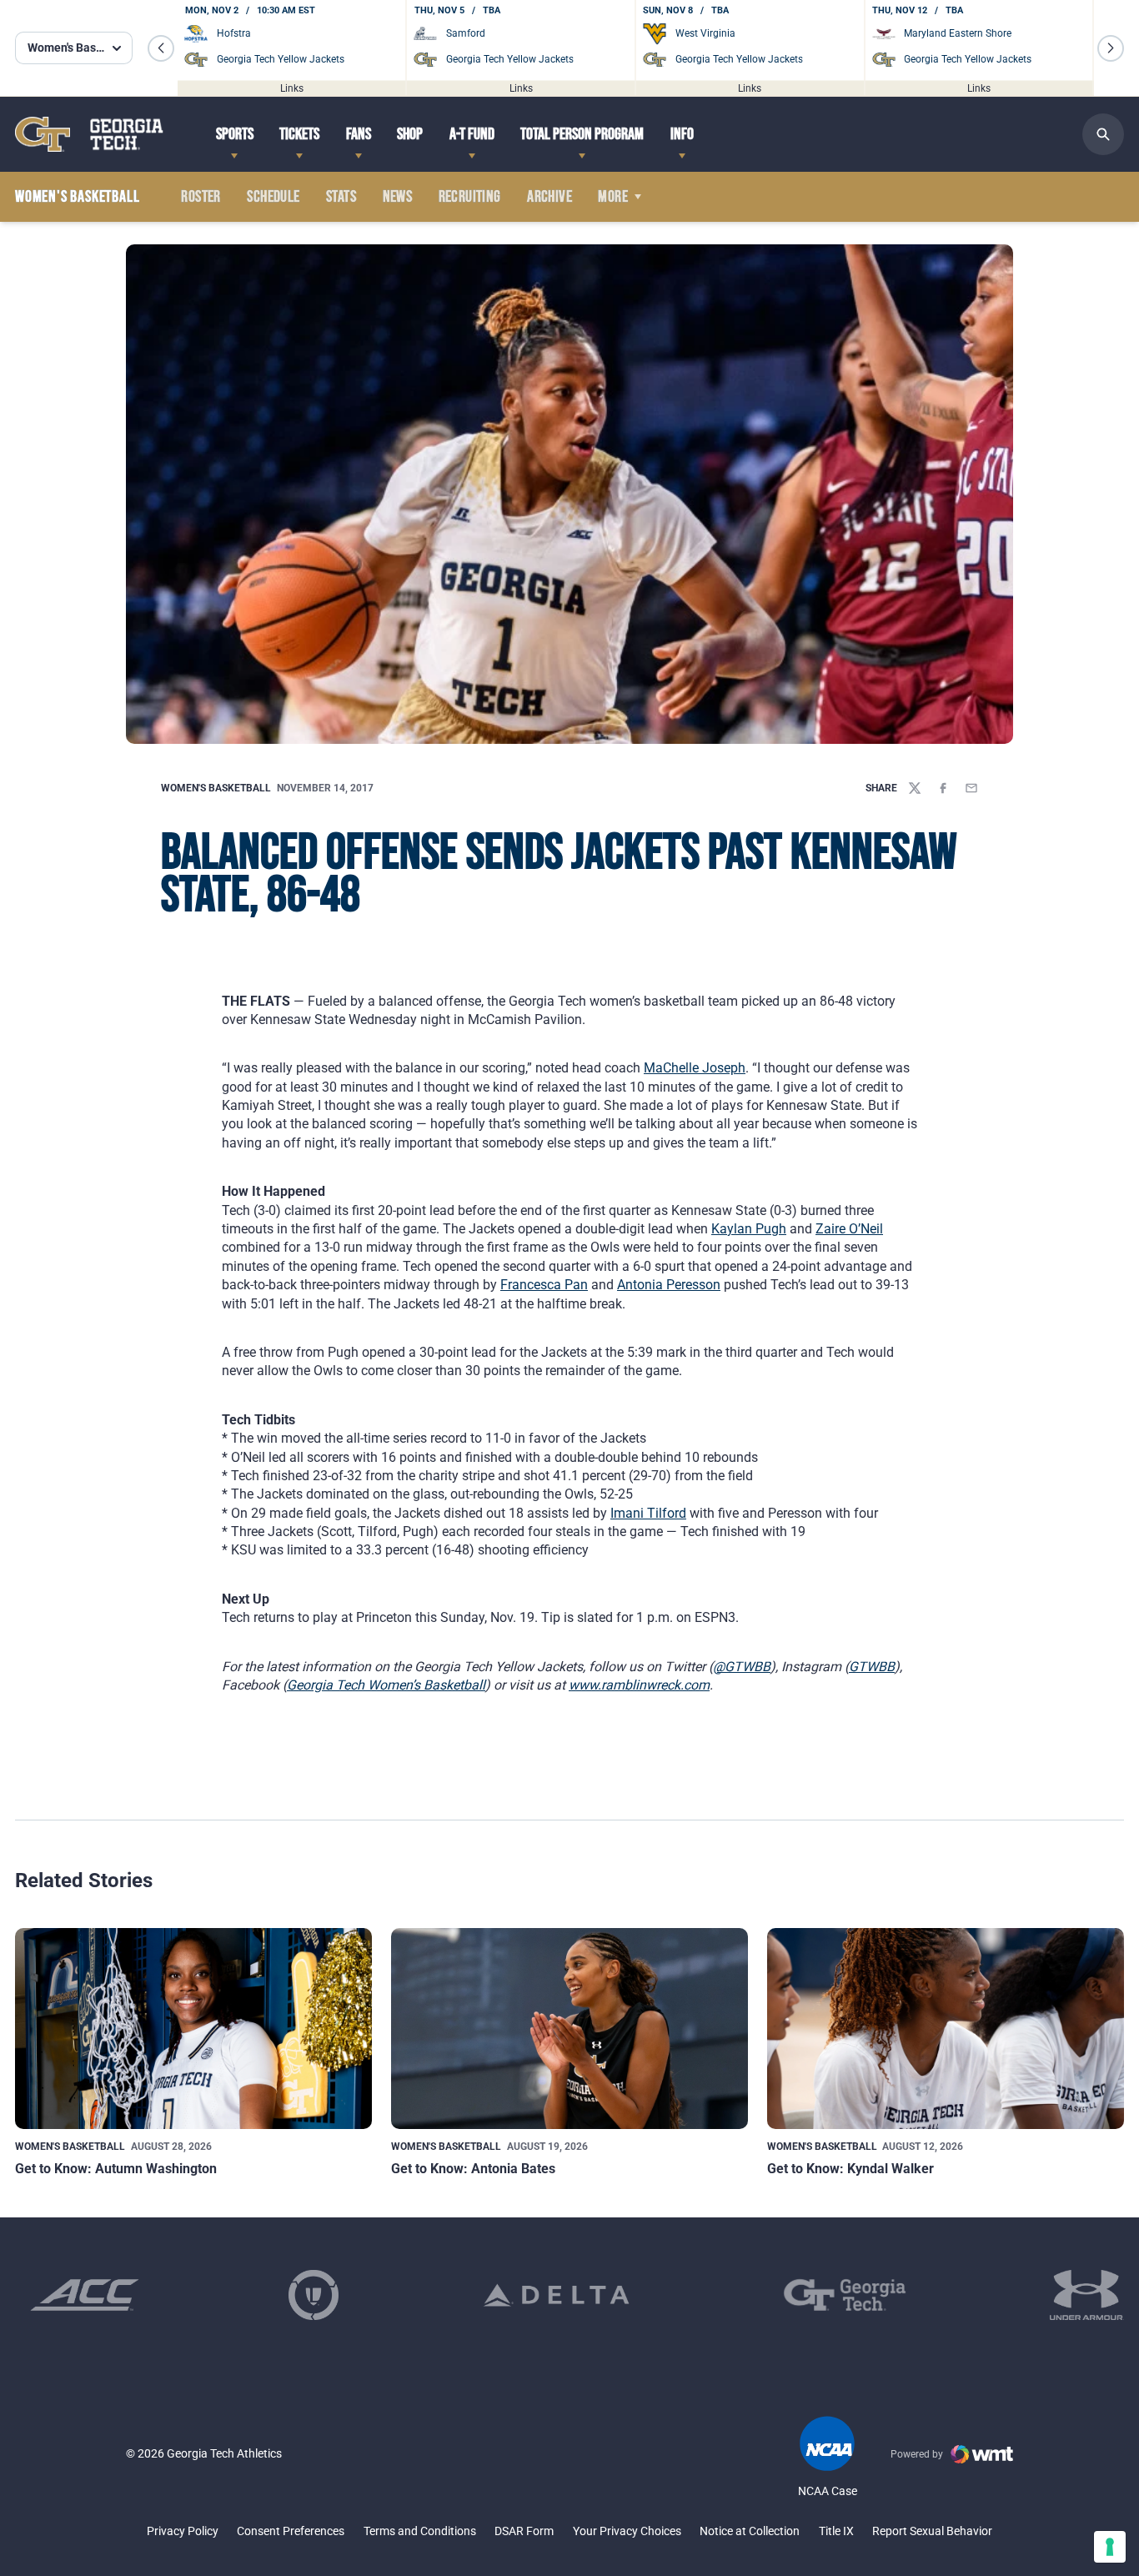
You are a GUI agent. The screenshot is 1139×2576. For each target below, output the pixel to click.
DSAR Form (524, 2531)
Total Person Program (582, 134)
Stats (341, 197)
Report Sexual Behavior (932, 2531)
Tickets (299, 134)
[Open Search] (1103, 134)
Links (292, 88)
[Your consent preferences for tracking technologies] (1110, 2547)
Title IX (836, 2531)
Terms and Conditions (420, 2531)
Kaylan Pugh (749, 1229)
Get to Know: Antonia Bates (473, 2169)
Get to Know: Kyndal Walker (850, 2169)
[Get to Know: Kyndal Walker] (946, 2029)
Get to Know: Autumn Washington (116, 2169)
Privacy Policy (183, 2531)
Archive (549, 197)
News (398, 197)
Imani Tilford (648, 1513)
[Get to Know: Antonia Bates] (569, 2029)
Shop (410, 134)
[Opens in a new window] (85, 2295)
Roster (201, 197)
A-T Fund (472, 134)
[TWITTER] (915, 788)
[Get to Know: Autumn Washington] (193, 2029)
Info (682, 134)
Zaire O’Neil (849, 1229)
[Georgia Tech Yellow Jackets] (89, 134)
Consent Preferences (291, 2531)
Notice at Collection (750, 2531)
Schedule (273, 197)
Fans (359, 134)
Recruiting (470, 197)
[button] (161, 48)
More (613, 197)
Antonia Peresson (669, 1285)
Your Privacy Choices (627, 2531)
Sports (235, 134)
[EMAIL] (971, 788)
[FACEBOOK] (943, 788)
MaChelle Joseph (695, 1068)
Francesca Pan (544, 1285)
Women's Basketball (216, 788)
